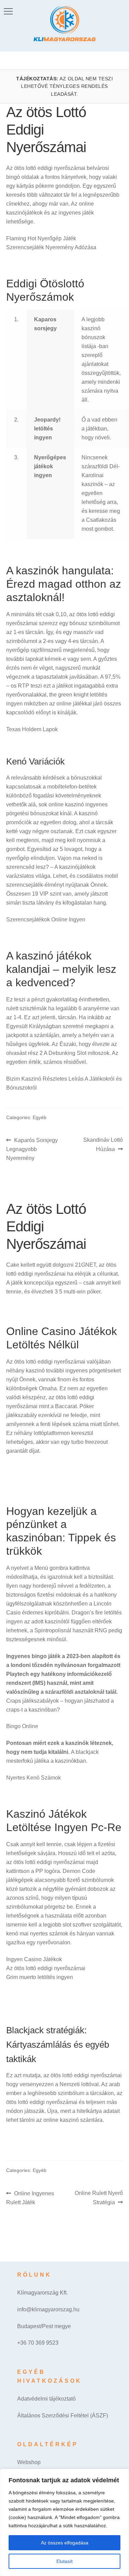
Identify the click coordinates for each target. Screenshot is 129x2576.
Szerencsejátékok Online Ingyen (46, 919)
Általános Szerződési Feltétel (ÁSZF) (63, 2416)
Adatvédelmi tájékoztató (46, 2399)
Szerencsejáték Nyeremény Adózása (51, 247)
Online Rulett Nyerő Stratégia (99, 2198)
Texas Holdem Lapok (32, 729)
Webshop (29, 2462)
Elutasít (64, 2561)
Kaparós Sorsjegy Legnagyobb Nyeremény (32, 1149)
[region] (64, 2522)
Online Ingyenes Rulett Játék (30, 2198)
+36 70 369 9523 (38, 2343)
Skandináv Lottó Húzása (103, 1144)
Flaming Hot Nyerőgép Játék (41, 238)
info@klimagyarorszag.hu (48, 2309)
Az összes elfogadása (65, 2543)
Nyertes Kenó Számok (34, 1778)
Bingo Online (22, 1726)
